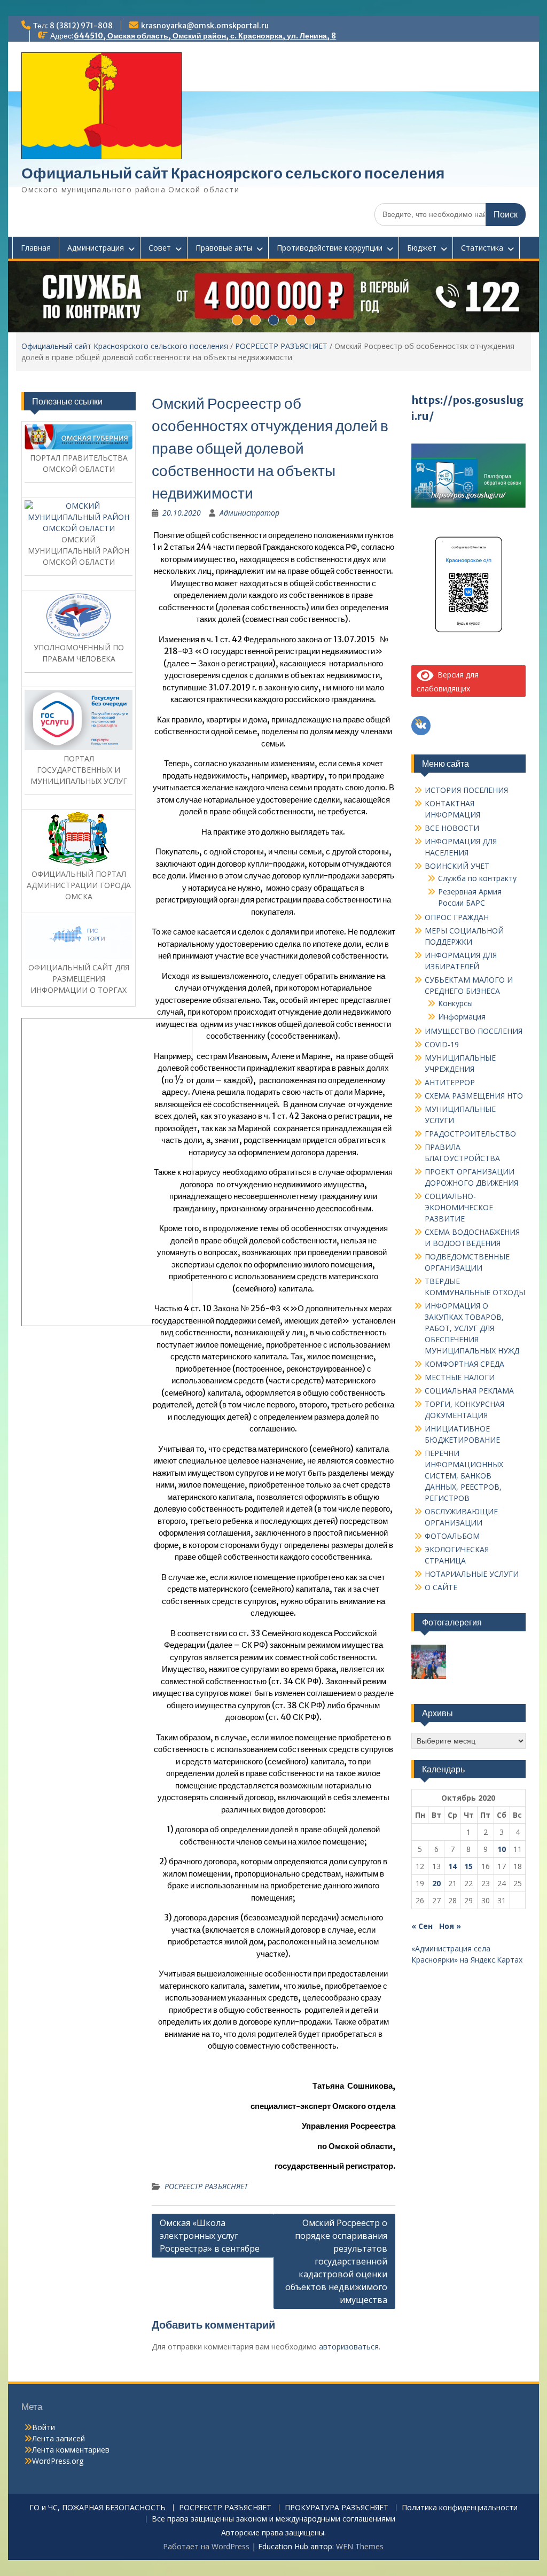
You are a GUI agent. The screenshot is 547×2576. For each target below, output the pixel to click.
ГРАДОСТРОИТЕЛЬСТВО (470, 1134)
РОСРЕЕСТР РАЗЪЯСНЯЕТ (281, 346)
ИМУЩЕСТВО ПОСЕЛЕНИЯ (474, 1031)
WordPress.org (58, 2461)
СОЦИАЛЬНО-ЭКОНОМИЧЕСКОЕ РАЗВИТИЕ (459, 1207)
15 (468, 1866)
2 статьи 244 (187, 547)
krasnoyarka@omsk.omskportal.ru (205, 26)
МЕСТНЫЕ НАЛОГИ (460, 1377)
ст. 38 (286, 1705)
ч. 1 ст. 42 (224, 639)
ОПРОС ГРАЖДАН (457, 917)
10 (502, 1849)
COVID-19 (442, 1044)
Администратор (249, 513)
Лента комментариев (71, 2450)
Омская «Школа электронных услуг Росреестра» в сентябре (210, 2236)
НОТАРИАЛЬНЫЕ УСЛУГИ (472, 1574)
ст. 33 (249, 1633)
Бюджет (422, 248)
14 (452, 1866)
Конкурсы (455, 1003)
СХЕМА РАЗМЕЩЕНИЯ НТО (474, 1096)
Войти (44, 2427)
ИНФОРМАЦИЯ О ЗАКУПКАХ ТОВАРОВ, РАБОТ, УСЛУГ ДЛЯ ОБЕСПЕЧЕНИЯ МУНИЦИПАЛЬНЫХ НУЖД (472, 1328)
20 (436, 1883)
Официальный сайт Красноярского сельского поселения (233, 173)
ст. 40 (280, 1717)
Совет (160, 248)
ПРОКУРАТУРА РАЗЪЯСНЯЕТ (337, 2508)
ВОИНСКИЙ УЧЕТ (457, 866)
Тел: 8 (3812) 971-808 (73, 26)
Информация (462, 1017)
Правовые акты (224, 248)
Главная (36, 248)
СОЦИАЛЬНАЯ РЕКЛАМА (469, 1391)
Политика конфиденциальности (460, 2508)
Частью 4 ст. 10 (183, 1308)
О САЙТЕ (441, 1587)
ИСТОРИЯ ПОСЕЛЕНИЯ (466, 790)
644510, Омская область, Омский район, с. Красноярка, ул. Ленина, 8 (205, 36)
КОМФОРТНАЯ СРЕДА (464, 1364)
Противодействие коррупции (330, 248)
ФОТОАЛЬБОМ (452, 1536)
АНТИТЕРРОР (450, 1082)
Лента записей (58, 2438)
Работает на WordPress (206, 2546)
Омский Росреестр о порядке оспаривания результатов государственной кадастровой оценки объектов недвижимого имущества (336, 2261)
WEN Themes (360, 2546)
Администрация (96, 248)
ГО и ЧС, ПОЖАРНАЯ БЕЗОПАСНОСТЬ (97, 2508)
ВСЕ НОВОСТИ (452, 828)
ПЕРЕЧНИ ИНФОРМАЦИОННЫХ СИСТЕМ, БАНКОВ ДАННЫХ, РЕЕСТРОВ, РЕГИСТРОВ (464, 1476)
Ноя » (450, 1926)
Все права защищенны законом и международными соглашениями (273, 2519)
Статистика (482, 248)
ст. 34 (282, 1681)
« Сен (422, 1926)
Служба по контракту (477, 878)
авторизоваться (349, 2347)
